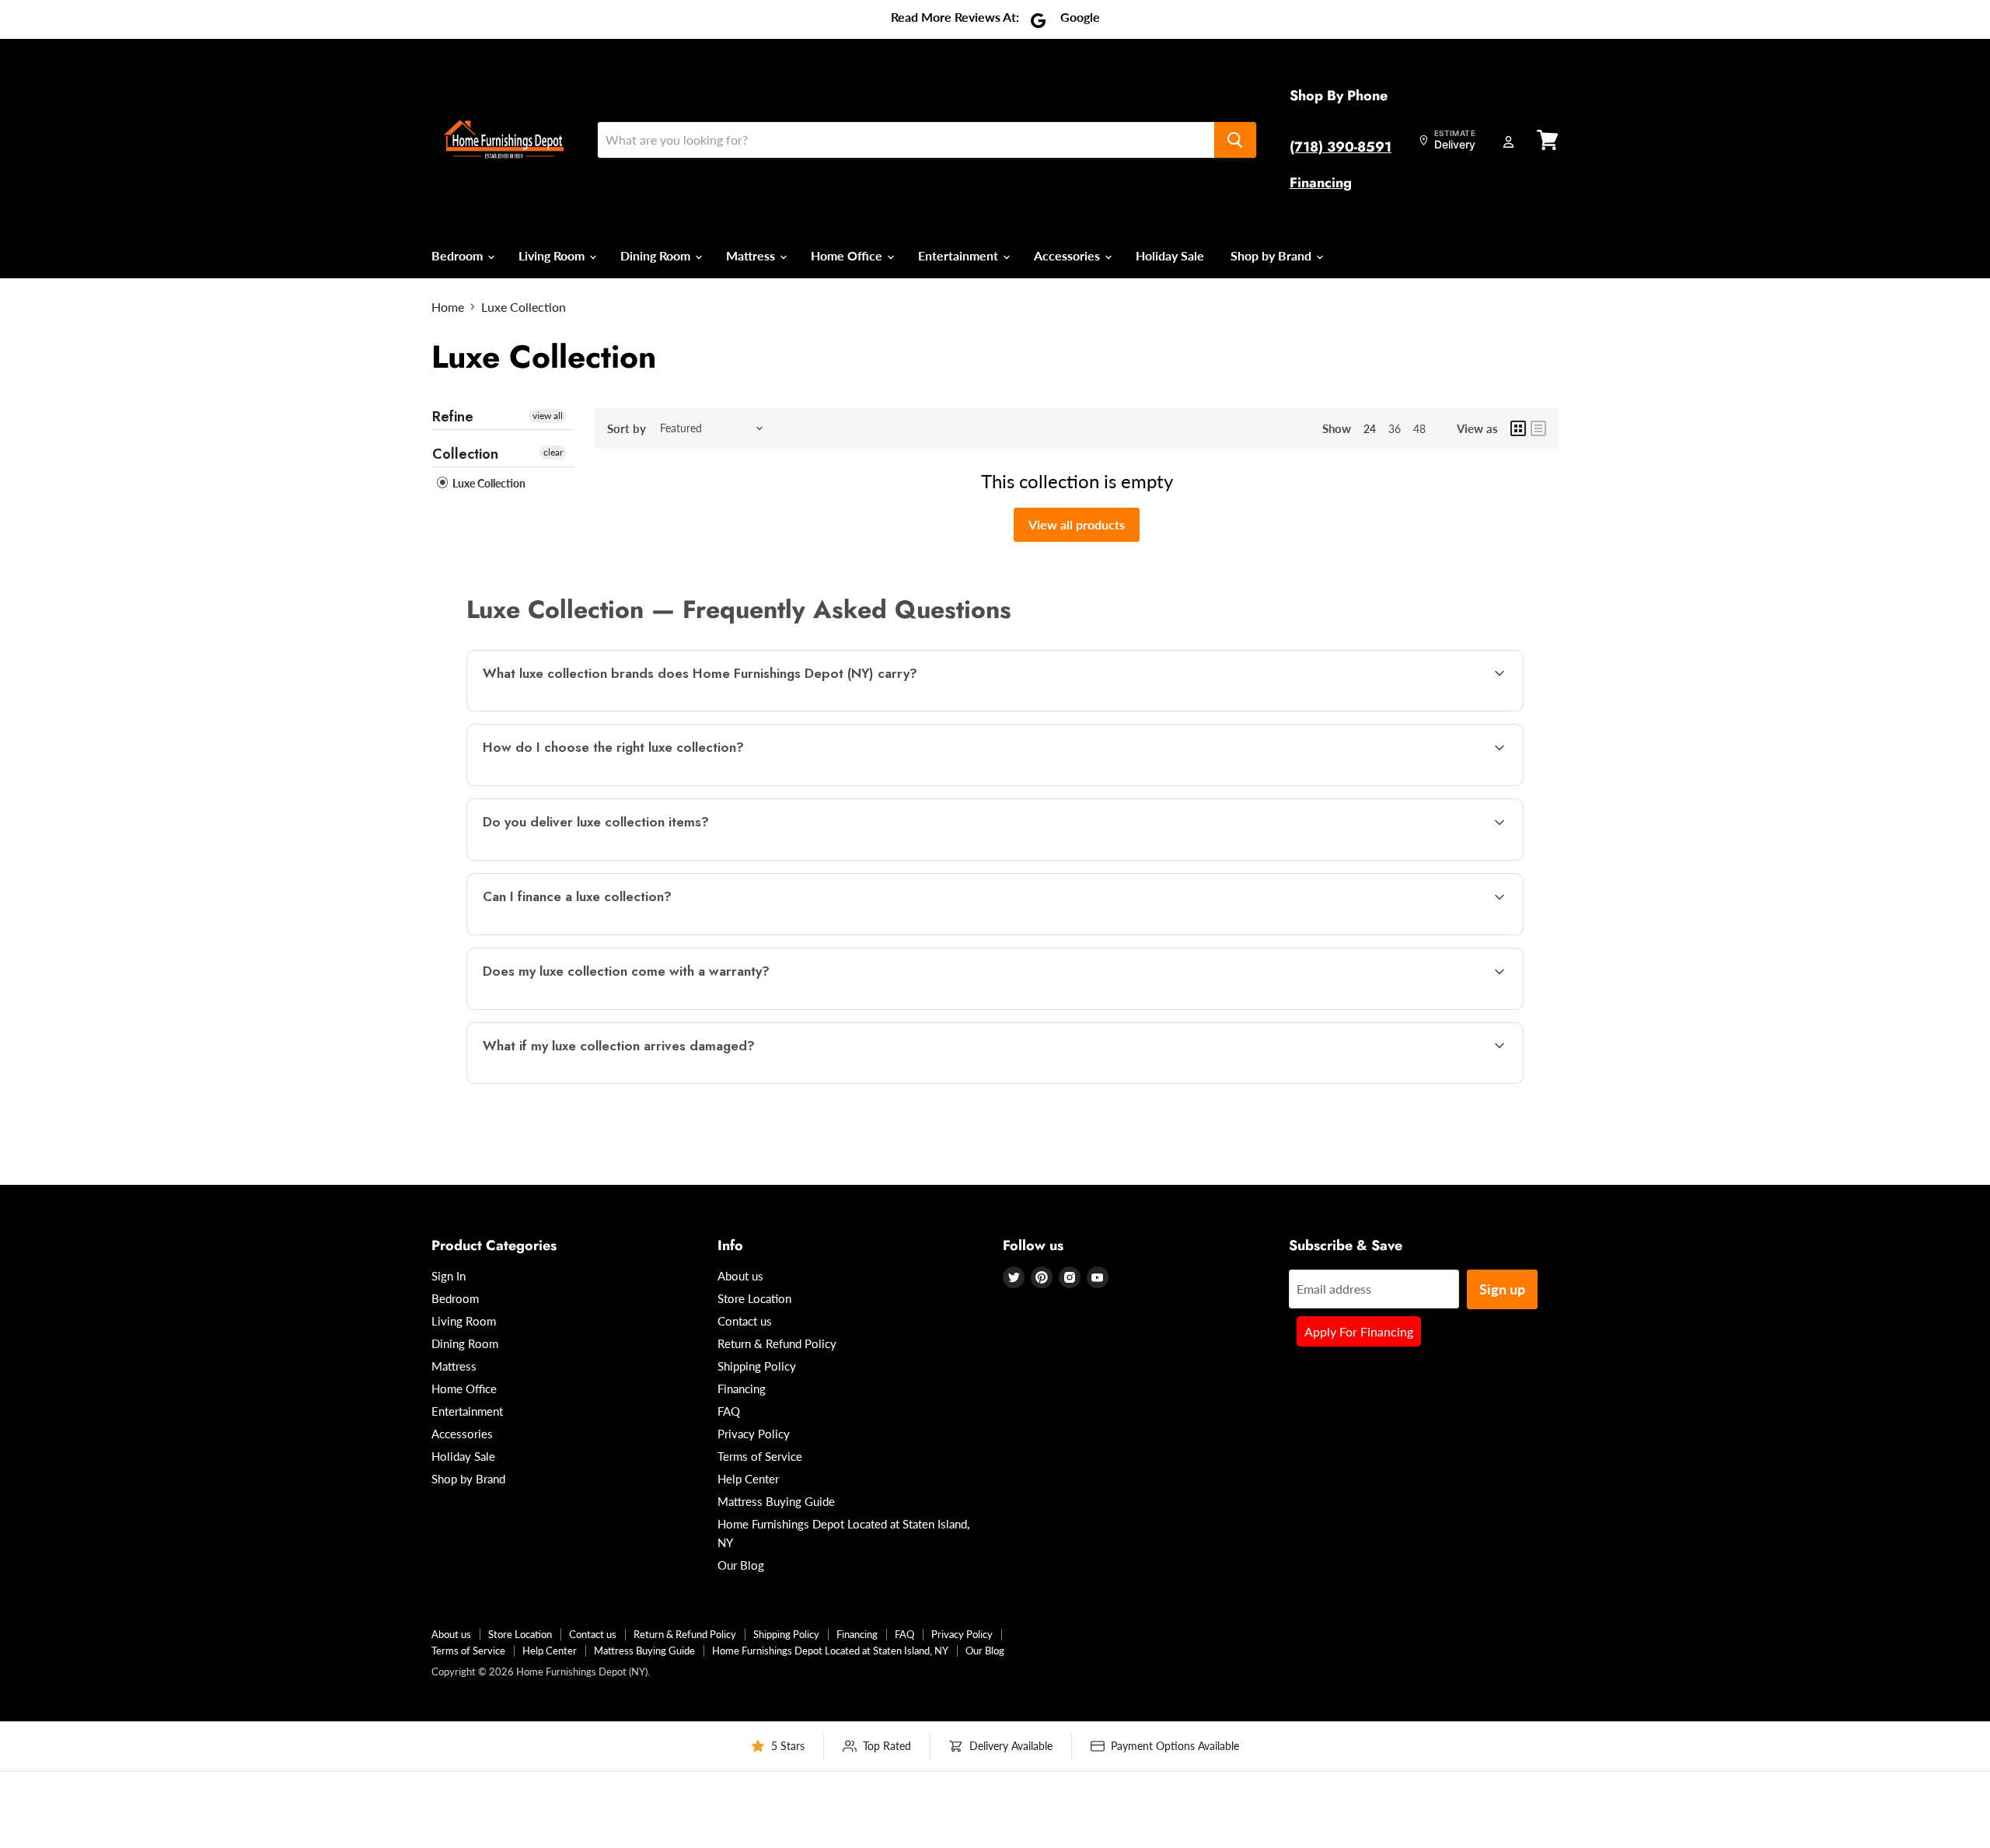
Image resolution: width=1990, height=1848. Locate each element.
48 (1419, 429)
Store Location (754, 1298)
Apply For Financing (1359, 1331)
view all (548, 416)
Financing (1321, 183)
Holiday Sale (1170, 255)
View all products (1077, 524)
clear (553, 452)
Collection (465, 454)
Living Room (553, 255)
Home (448, 307)
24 (1370, 429)
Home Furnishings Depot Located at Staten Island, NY (830, 1651)
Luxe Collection (488, 483)
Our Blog (741, 1565)
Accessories (1068, 255)
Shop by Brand (1273, 255)
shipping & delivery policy (1342, 859)
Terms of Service (760, 1456)
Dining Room (657, 255)
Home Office (848, 255)
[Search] (1235, 140)
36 (1395, 429)
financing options (605, 933)
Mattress (752, 255)
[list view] (1538, 428)
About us (740, 1276)
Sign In (449, 1276)
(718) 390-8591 (1341, 147)
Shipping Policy (757, 1366)
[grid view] (1518, 428)
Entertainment (960, 255)
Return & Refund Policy (777, 1343)
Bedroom (459, 255)
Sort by (627, 429)
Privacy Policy (754, 1434)
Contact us (745, 1321)
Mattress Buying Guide (776, 1501)
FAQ (729, 1411)
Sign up (1502, 1289)
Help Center (748, 1479)
